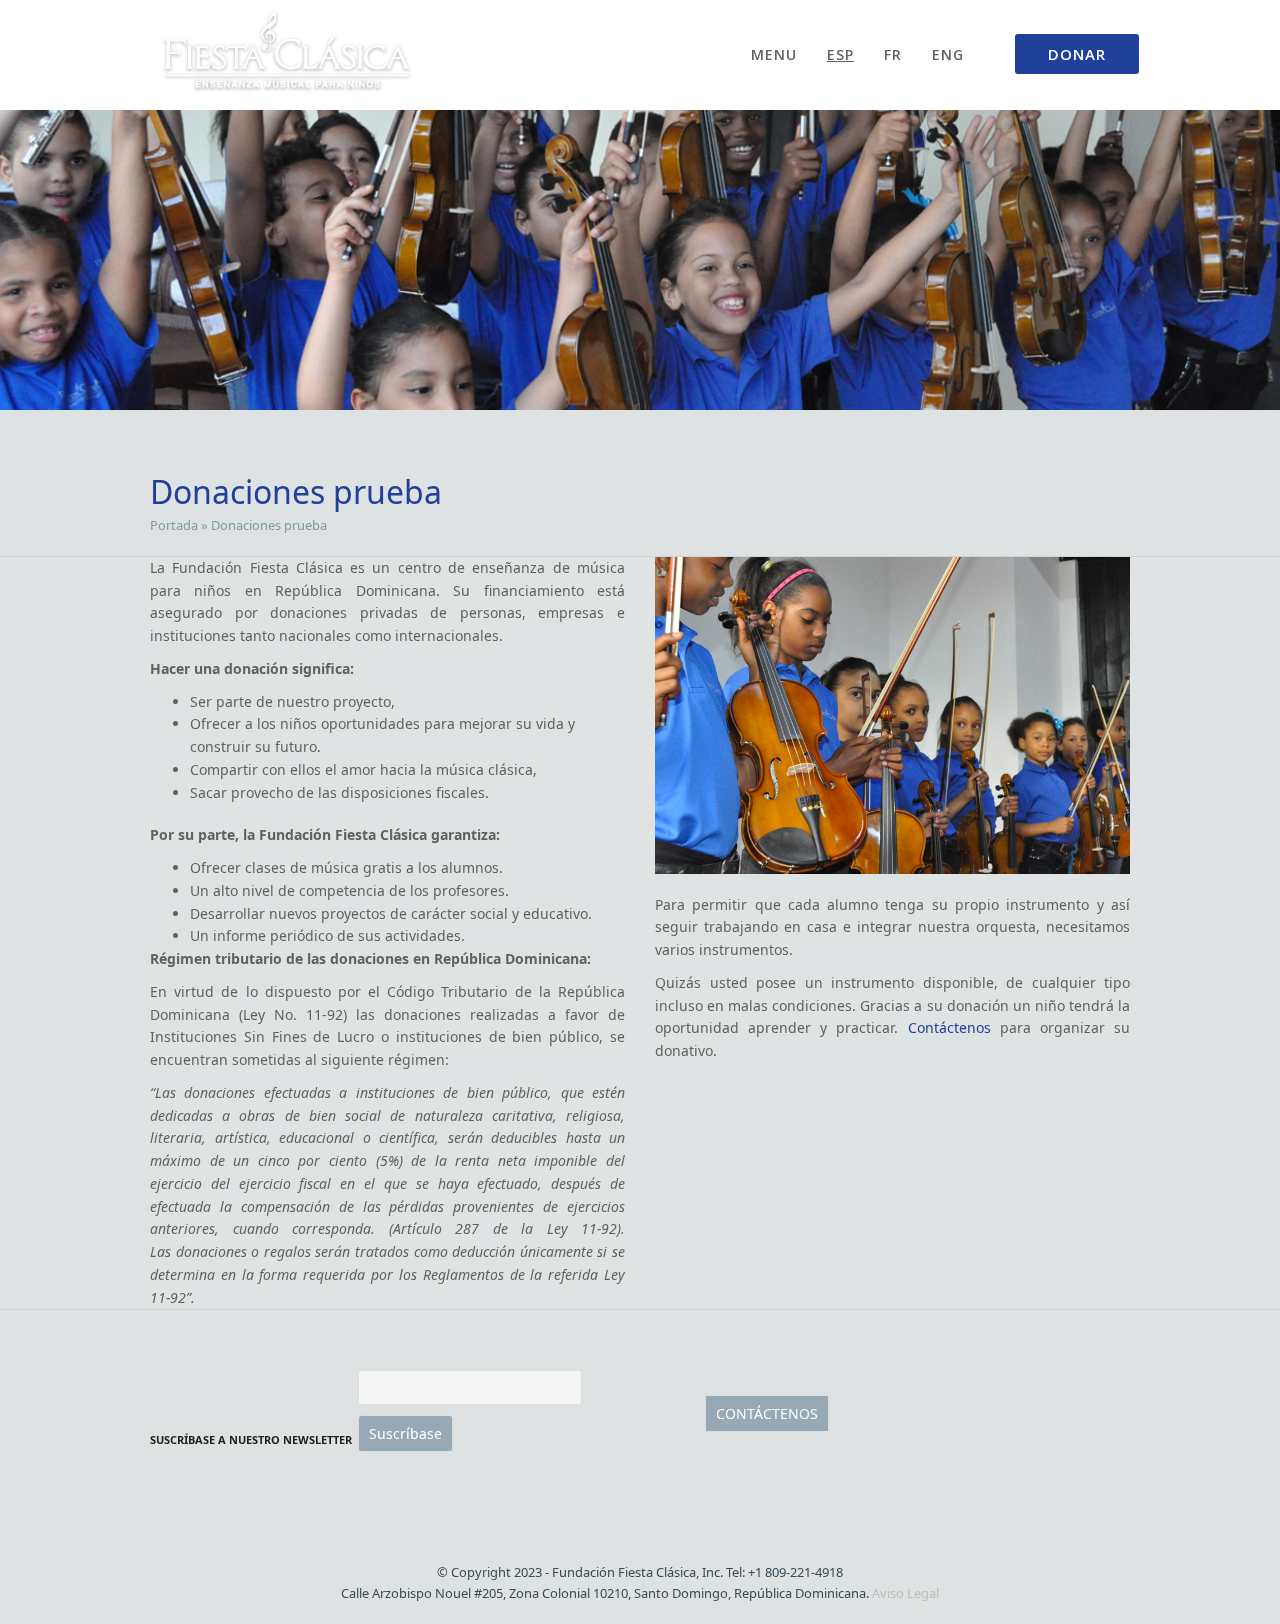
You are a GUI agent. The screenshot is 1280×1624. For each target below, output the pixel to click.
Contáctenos (949, 1027)
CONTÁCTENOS (767, 1413)
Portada (174, 525)
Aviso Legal (905, 1593)
